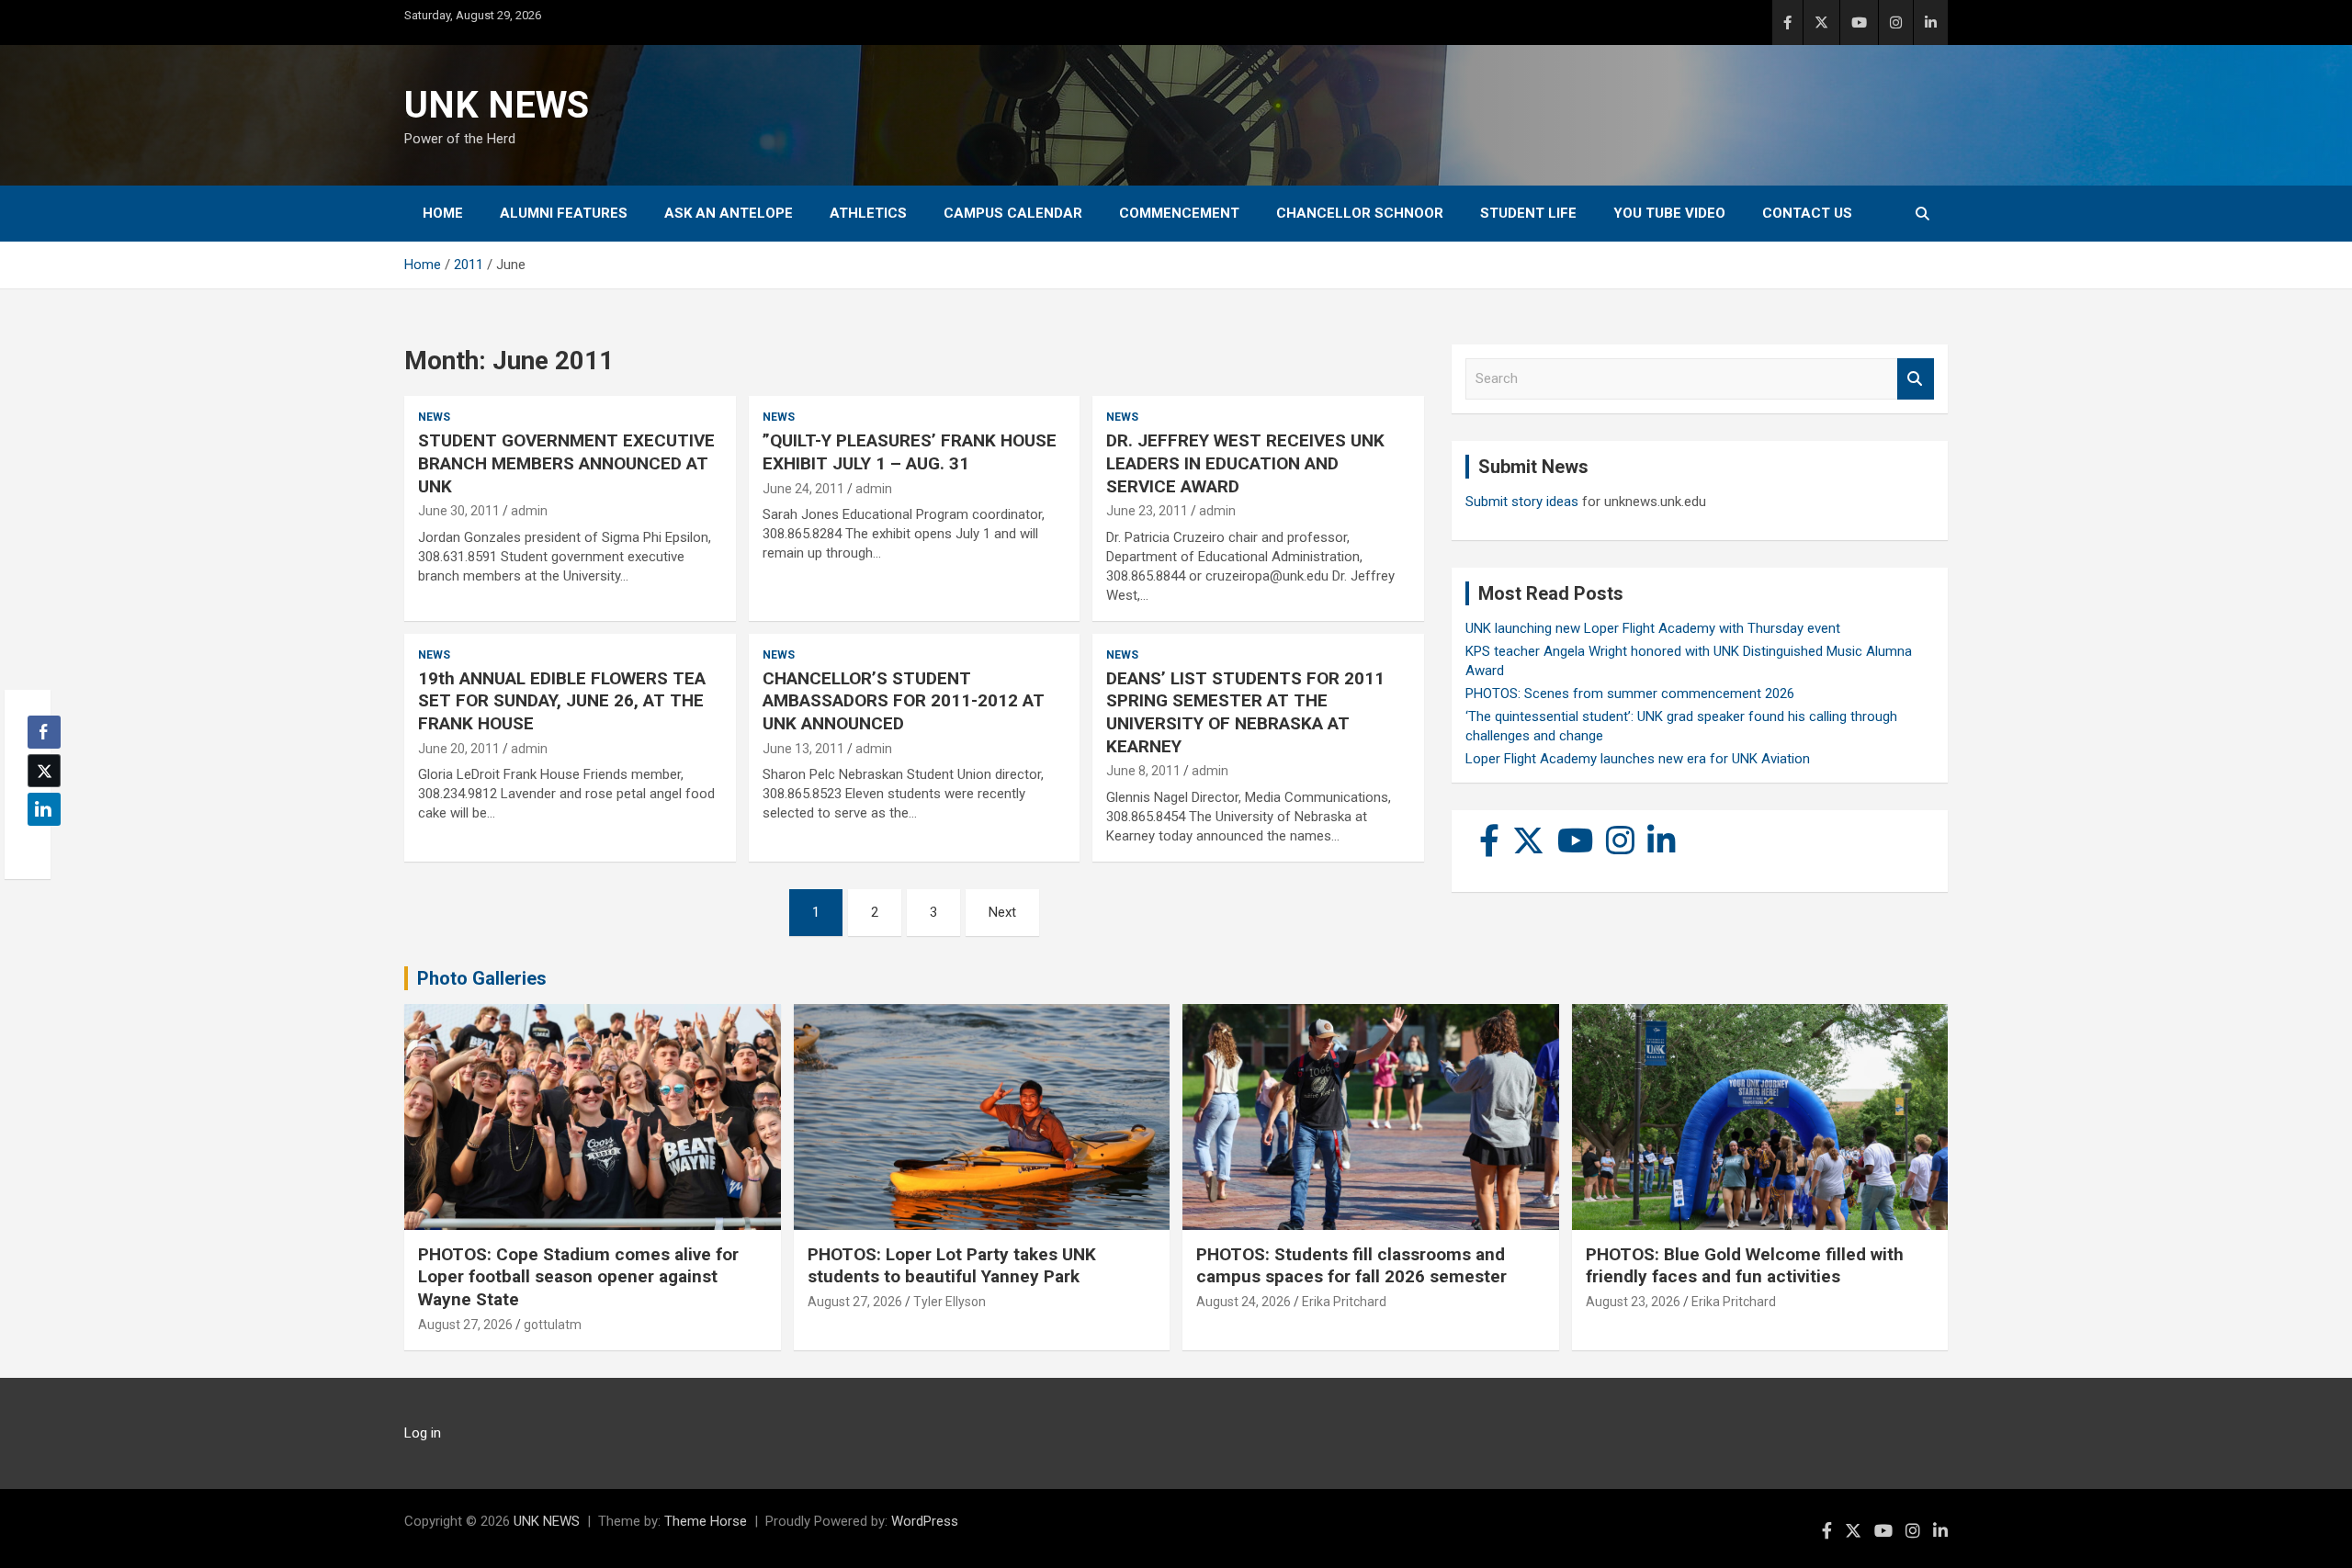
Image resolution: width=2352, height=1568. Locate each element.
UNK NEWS (497, 105)
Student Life (1528, 213)
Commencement (1179, 213)
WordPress (925, 1521)
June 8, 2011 (1143, 771)
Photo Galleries (482, 978)
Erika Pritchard (1344, 1302)
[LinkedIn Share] (44, 809)
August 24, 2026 (1244, 1302)
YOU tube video (1669, 213)
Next (1002, 912)
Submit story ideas (1522, 502)
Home (443, 213)
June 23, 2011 (1147, 511)
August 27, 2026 (465, 1325)
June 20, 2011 (459, 749)
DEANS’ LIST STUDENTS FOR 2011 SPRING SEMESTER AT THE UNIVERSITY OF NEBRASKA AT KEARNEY (1245, 712)
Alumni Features (564, 213)
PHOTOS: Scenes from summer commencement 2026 (1630, 694)
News (434, 417)
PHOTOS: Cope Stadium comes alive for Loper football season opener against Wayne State (578, 1277)
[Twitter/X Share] (44, 771)
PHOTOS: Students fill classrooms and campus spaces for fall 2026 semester (1351, 1266)
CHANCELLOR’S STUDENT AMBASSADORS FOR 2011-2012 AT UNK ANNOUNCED (904, 701)
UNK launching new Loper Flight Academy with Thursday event (1653, 628)
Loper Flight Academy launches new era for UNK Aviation (1638, 759)
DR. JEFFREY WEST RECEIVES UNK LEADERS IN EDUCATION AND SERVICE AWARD (1245, 463)
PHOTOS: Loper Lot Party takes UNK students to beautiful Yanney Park (952, 1266)
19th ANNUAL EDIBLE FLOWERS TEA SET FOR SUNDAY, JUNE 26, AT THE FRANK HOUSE (562, 701)
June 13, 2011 (803, 749)
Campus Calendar (1013, 213)
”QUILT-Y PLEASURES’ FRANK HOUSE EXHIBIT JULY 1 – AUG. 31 (910, 452)
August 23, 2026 (1633, 1302)
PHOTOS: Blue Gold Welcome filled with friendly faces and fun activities (1745, 1266)
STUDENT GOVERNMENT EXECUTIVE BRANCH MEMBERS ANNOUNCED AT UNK (566, 463)
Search (1916, 379)
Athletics (868, 213)
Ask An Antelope (729, 213)
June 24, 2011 (803, 489)
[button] (39, 845)
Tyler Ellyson (950, 1302)
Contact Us (1807, 213)
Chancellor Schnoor (1360, 213)
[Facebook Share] (44, 732)
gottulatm (553, 1325)
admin (529, 511)
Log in (423, 1433)
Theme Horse (706, 1521)
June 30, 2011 (459, 511)
